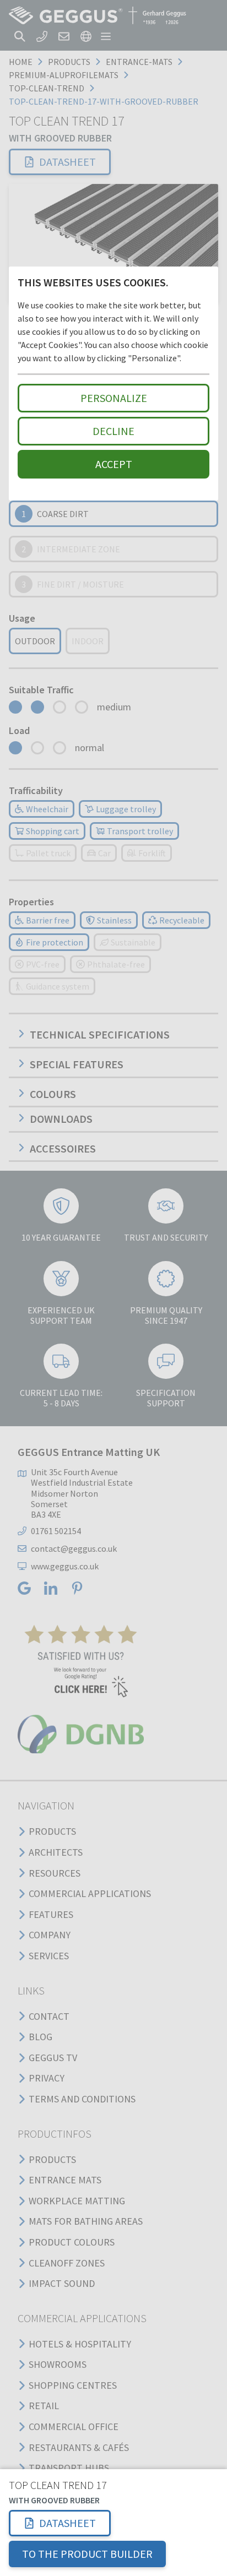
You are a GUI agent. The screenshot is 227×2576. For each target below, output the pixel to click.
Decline (113, 431)
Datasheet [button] (67, 2523)
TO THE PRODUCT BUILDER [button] (87, 2554)
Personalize (114, 398)
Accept (114, 464)
